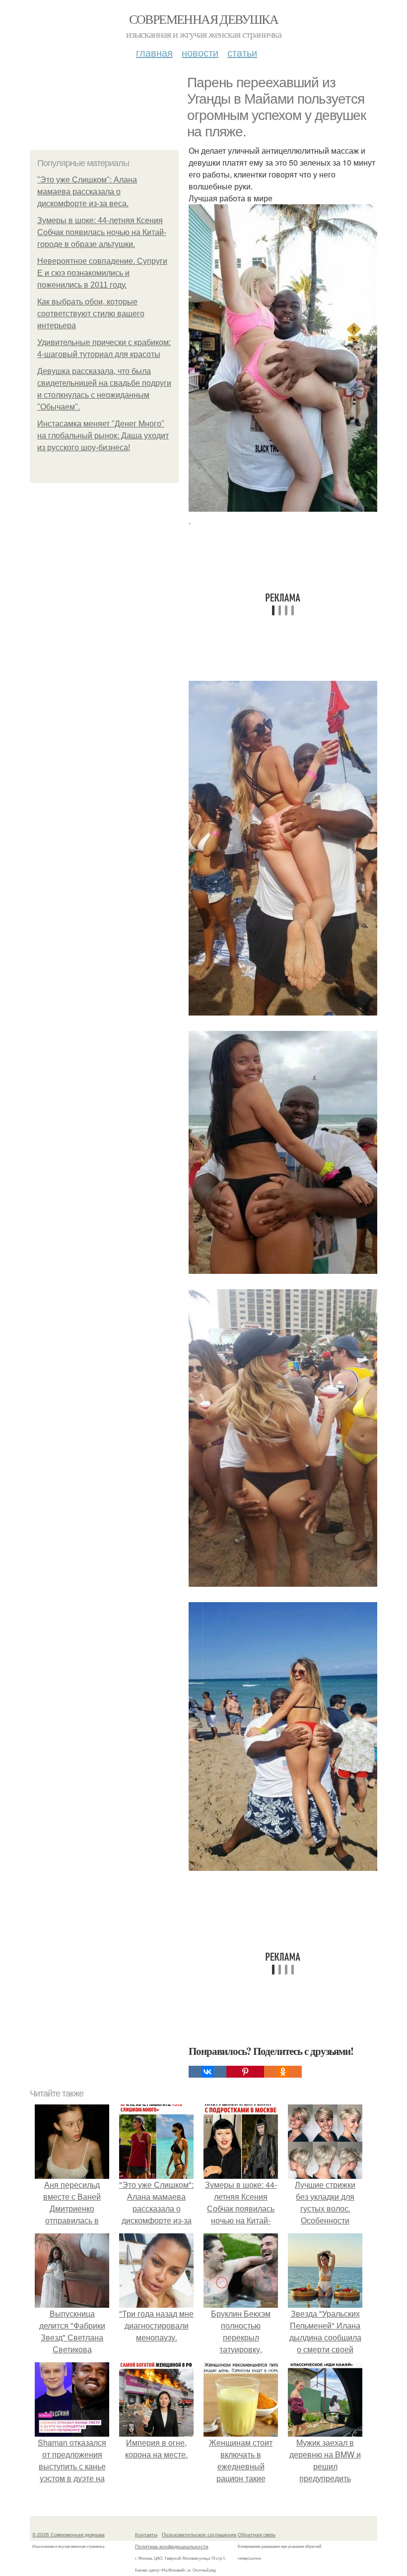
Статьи (242, 52)
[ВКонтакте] (207, 2072)
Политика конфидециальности (172, 2546)
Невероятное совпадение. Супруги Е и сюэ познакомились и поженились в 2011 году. (102, 273)
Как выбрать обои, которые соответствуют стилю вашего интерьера (91, 314)
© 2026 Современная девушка (68, 2534)
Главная (154, 52)
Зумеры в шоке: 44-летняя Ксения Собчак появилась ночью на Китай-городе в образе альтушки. (102, 232)
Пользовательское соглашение (199, 2534)
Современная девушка (204, 19)
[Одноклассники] (283, 2072)
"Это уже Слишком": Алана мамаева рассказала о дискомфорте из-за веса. (87, 192)
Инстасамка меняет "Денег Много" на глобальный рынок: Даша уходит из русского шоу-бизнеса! (103, 436)
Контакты (146, 2534)
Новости (200, 52)
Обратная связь (257, 2534)
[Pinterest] (245, 2072)
